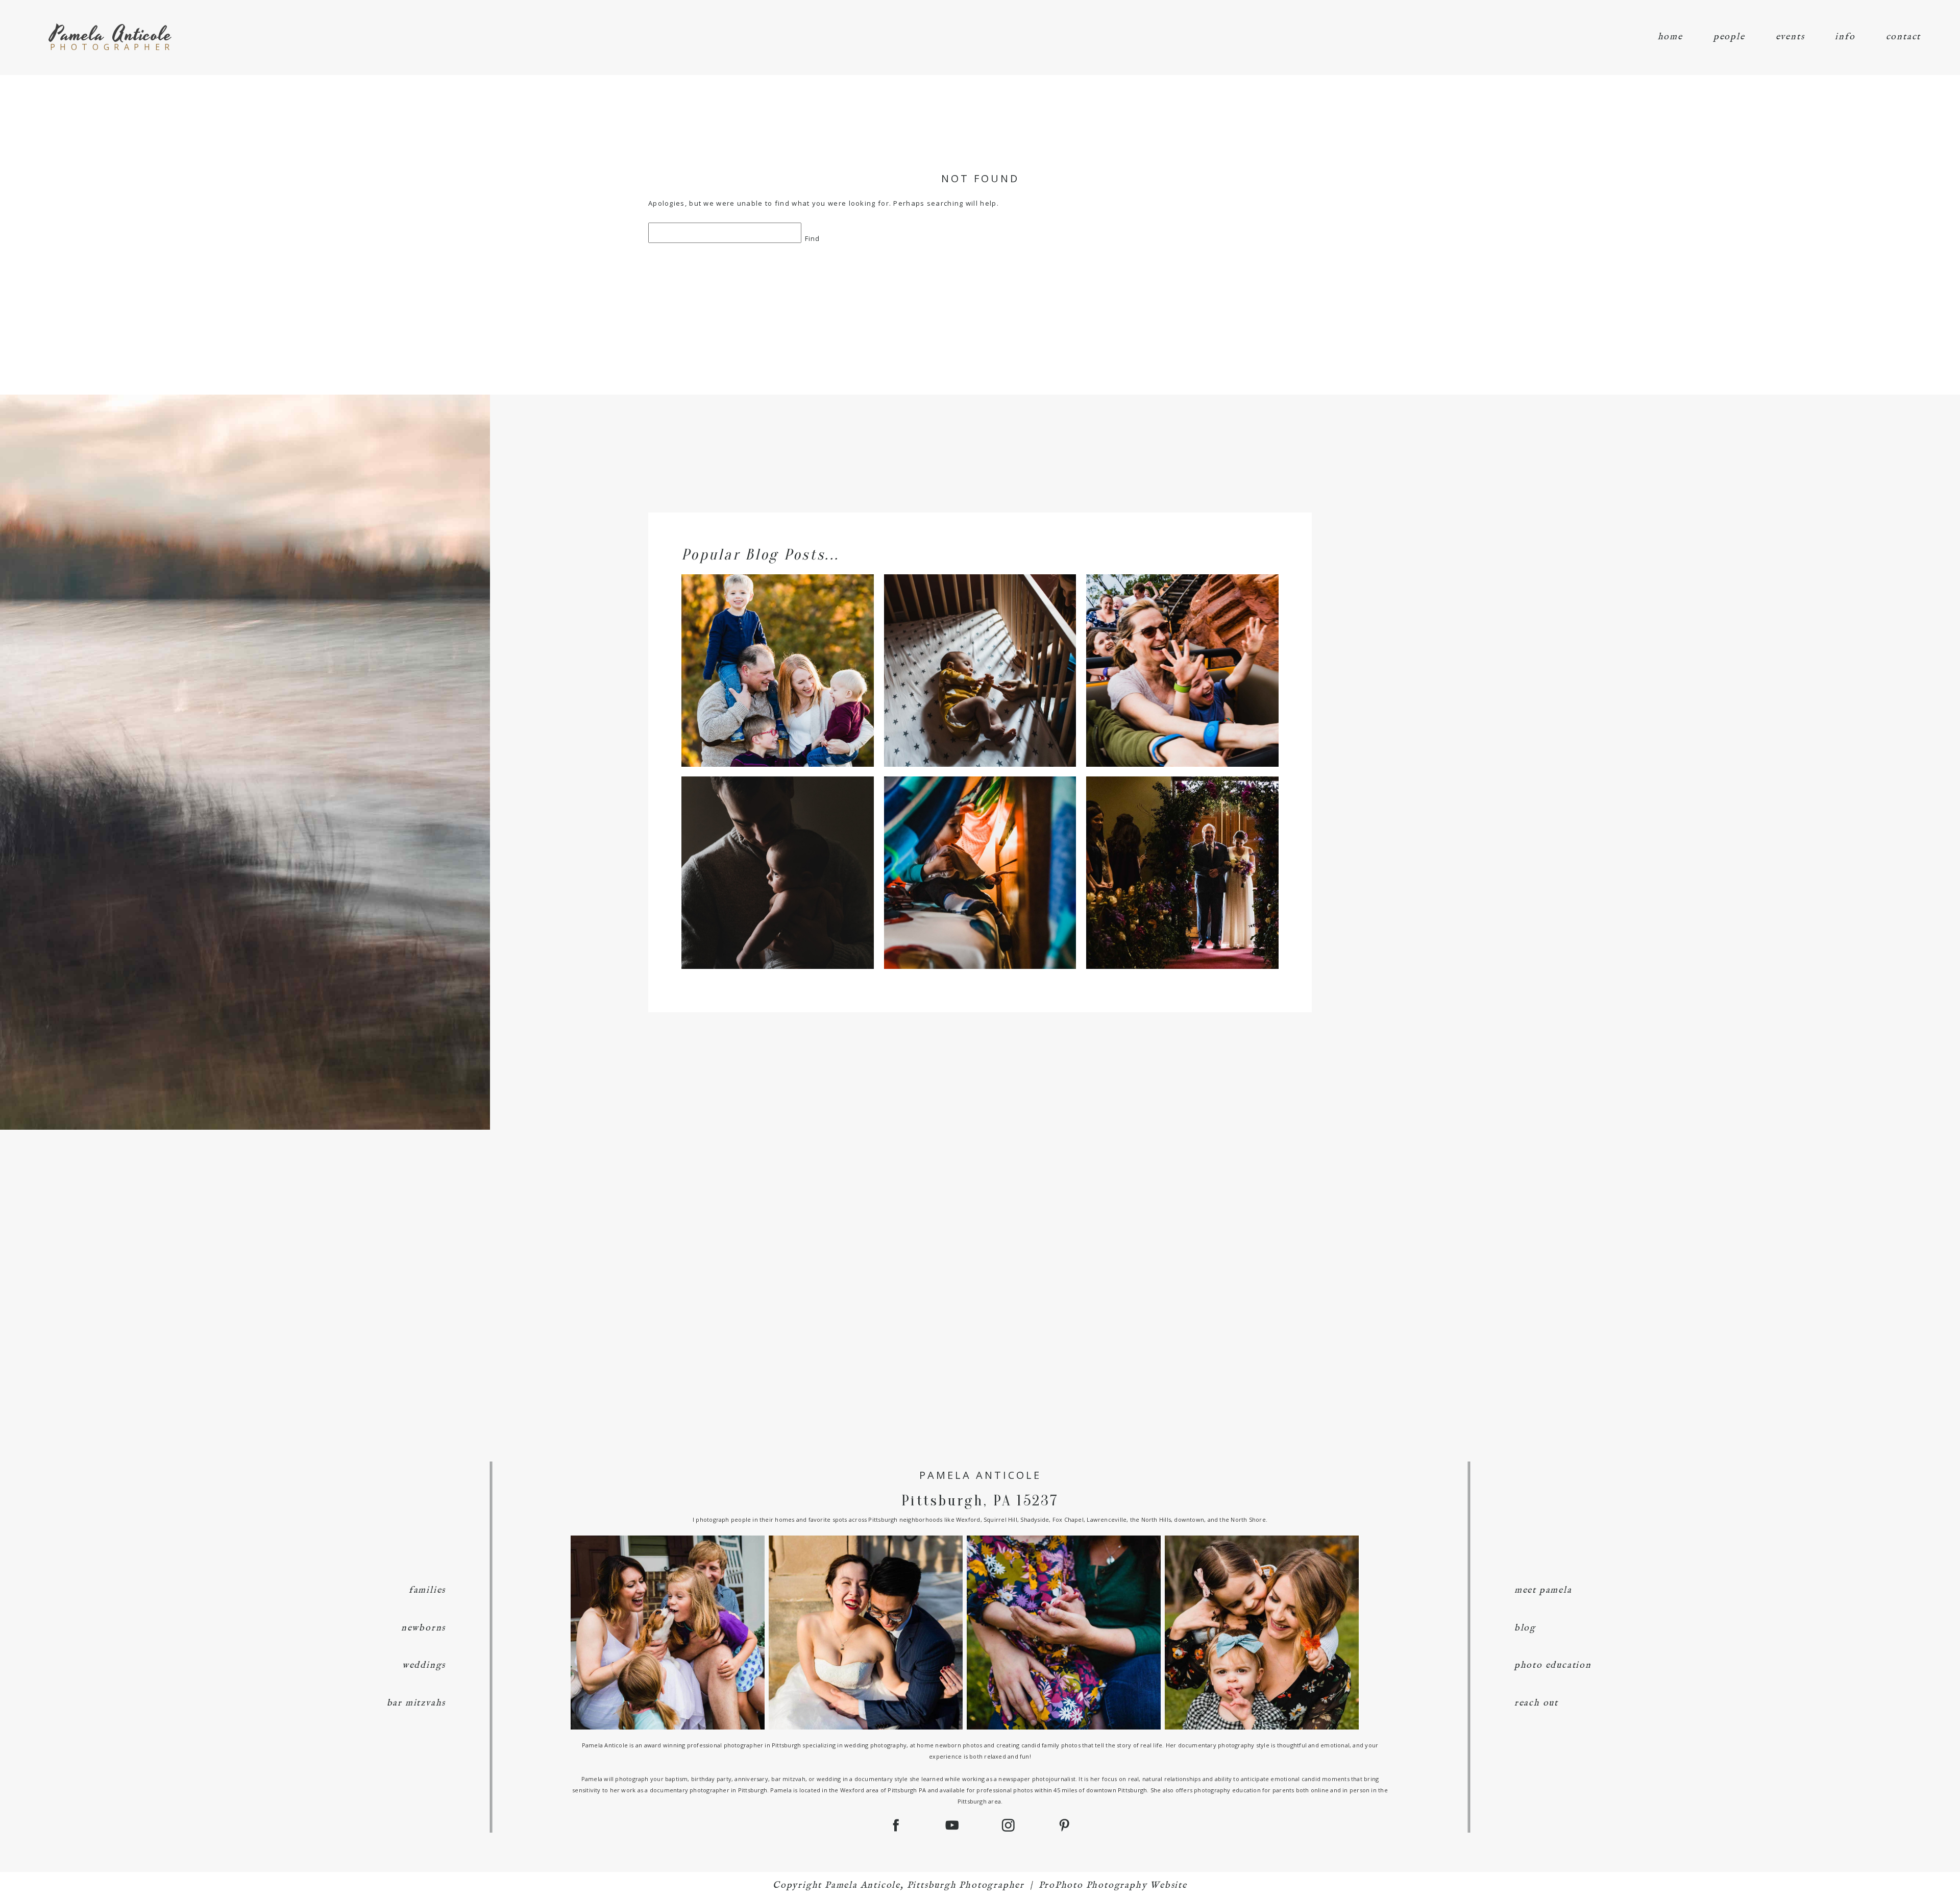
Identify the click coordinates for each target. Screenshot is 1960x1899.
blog (1525, 1628)
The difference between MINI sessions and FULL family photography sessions (776, 653)
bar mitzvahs (416, 1703)
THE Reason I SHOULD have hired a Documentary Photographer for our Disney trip (1181, 653)
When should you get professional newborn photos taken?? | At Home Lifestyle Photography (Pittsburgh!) (776, 855)
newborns (423, 1628)
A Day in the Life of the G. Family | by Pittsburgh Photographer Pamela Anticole (979, 855)
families (427, 1590)
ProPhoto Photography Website (1113, 1885)
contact (1904, 37)
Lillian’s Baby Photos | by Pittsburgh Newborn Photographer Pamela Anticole (979, 653)
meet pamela (1543, 1590)
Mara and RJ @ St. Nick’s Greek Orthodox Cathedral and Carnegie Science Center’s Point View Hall (1181, 855)
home (1670, 37)
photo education (1553, 1665)
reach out (1536, 1703)
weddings (424, 1665)
